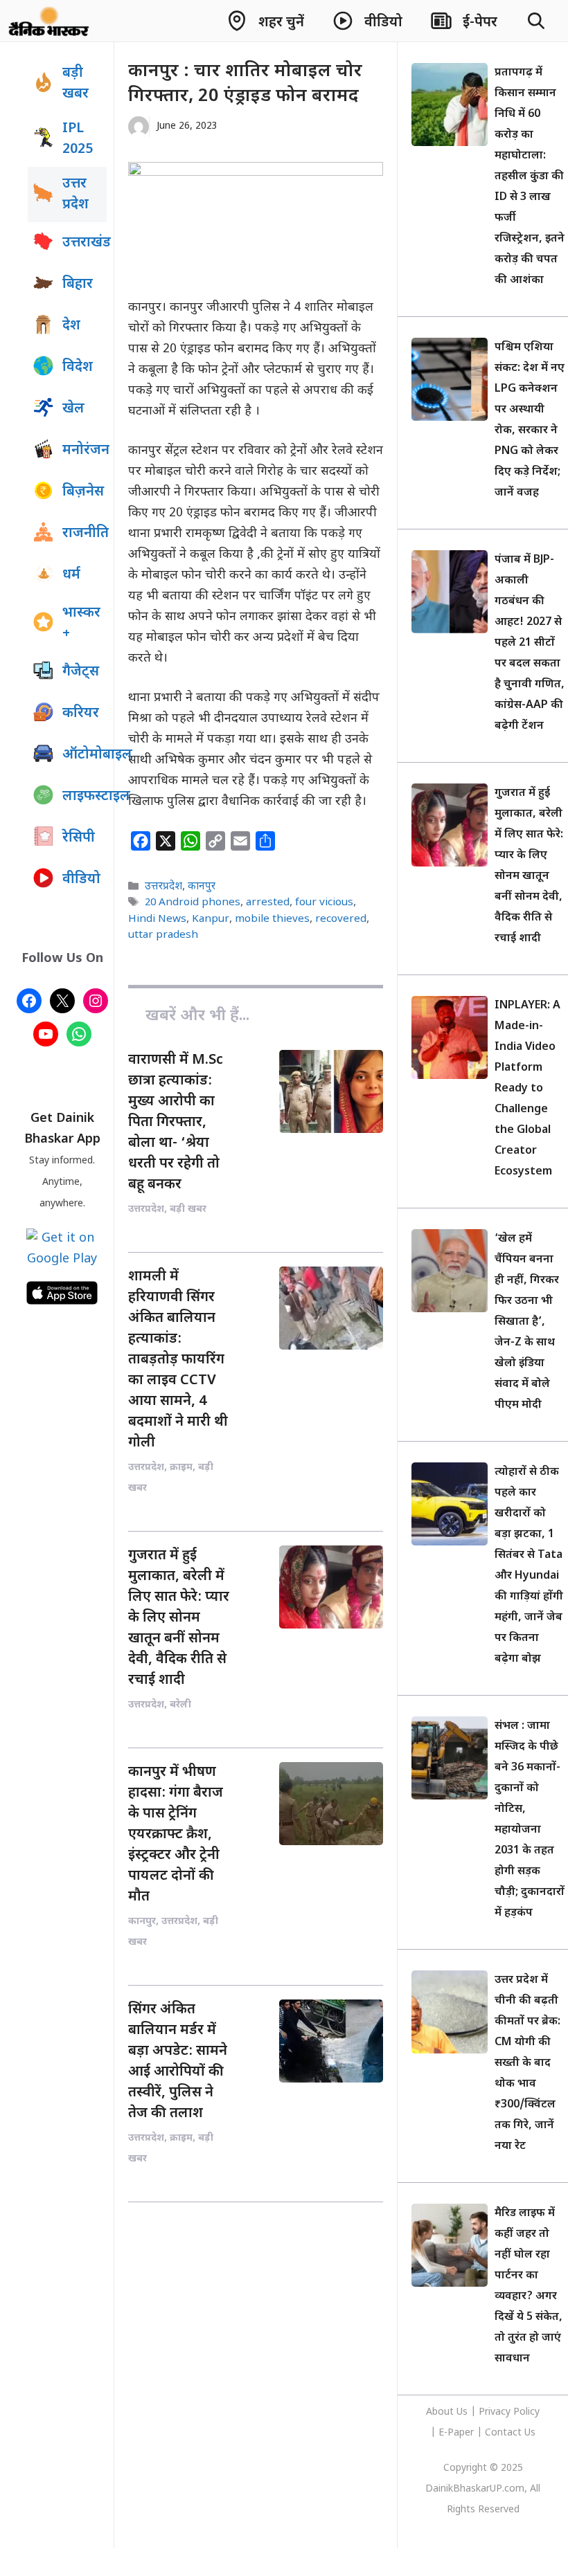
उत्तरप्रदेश (163, 887)
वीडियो (81, 880)
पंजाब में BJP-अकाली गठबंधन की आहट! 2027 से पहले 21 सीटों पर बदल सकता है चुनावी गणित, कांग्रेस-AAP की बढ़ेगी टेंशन (530, 643)
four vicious (324, 903)
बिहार (78, 284)
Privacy (496, 2412)
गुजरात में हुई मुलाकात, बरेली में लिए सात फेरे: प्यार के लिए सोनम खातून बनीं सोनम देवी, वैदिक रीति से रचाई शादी (179, 1618)
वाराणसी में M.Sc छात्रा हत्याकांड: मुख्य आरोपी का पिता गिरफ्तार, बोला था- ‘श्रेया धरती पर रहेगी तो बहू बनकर (176, 1123)
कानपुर (202, 887)
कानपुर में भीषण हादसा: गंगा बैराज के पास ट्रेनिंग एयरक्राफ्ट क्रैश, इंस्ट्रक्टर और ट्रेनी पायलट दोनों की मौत (176, 1835)
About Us (448, 2412)
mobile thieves (272, 919)
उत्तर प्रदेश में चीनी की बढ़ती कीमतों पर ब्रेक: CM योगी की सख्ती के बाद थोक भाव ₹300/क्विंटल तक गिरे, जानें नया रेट (527, 2063)
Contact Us (510, 2433)
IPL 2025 (78, 139)
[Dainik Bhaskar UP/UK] (50, 21)
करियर (81, 714)
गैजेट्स (81, 672)
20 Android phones (193, 903)
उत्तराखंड (85, 243)
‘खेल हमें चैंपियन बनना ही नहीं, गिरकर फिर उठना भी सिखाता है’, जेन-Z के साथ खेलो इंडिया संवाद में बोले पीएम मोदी (527, 1322)
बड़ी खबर (76, 84)
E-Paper (456, 2433)
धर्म (71, 575)
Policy (526, 2412)
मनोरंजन (85, 451)
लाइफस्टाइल (85, 797)
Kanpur (211, 919)
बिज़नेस (83, 492)
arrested (268, 903)
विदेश (78, 368)
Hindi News (157, 919)
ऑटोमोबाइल (85, 755)
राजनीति (85, 534)
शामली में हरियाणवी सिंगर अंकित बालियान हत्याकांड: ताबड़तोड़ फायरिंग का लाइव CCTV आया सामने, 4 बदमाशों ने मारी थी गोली (178, 1360)
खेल (73, 409)
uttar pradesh (163, 935)
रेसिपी (79, 838)
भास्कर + (81, 624)
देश (71, 326)
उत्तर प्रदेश (76, 194)
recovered (341, 919)
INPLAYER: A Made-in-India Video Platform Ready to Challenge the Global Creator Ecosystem (527, 1089)
